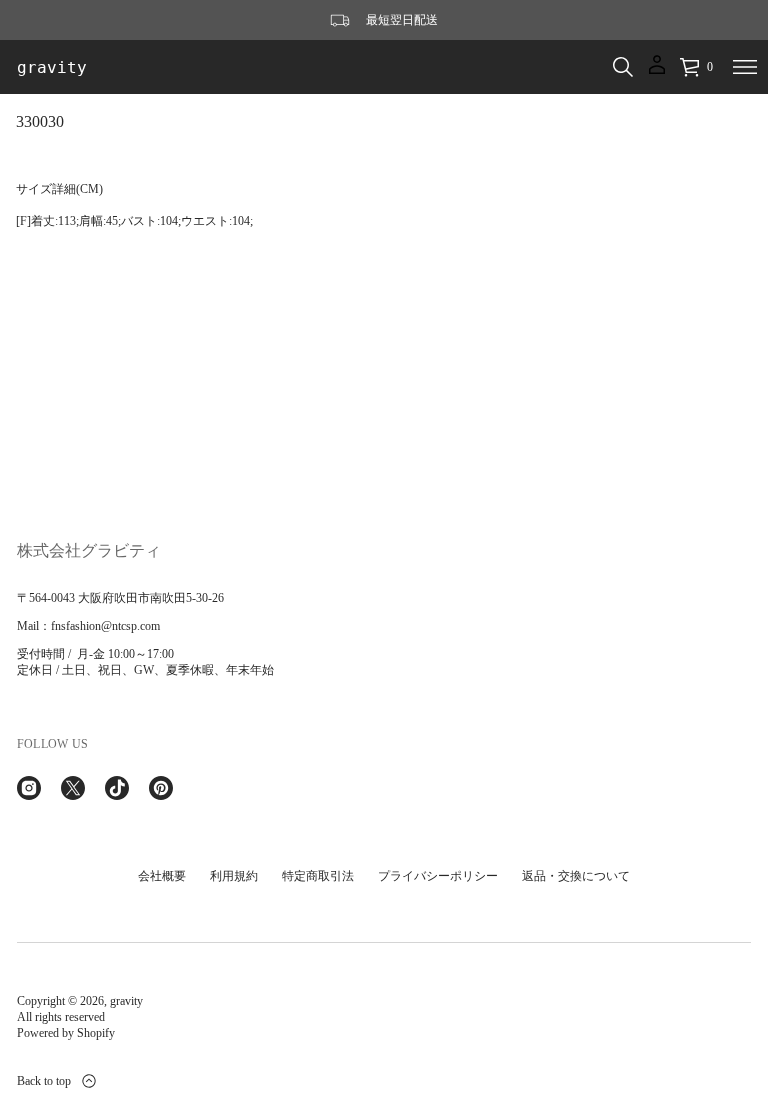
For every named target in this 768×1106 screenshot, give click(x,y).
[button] (623, 67)
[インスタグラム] (29, 788)
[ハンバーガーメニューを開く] (745, 67)
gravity (52, 67)
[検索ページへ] (623, 67)
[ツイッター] (73, 788)
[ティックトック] (117, 788)
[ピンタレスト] (161, 788)
